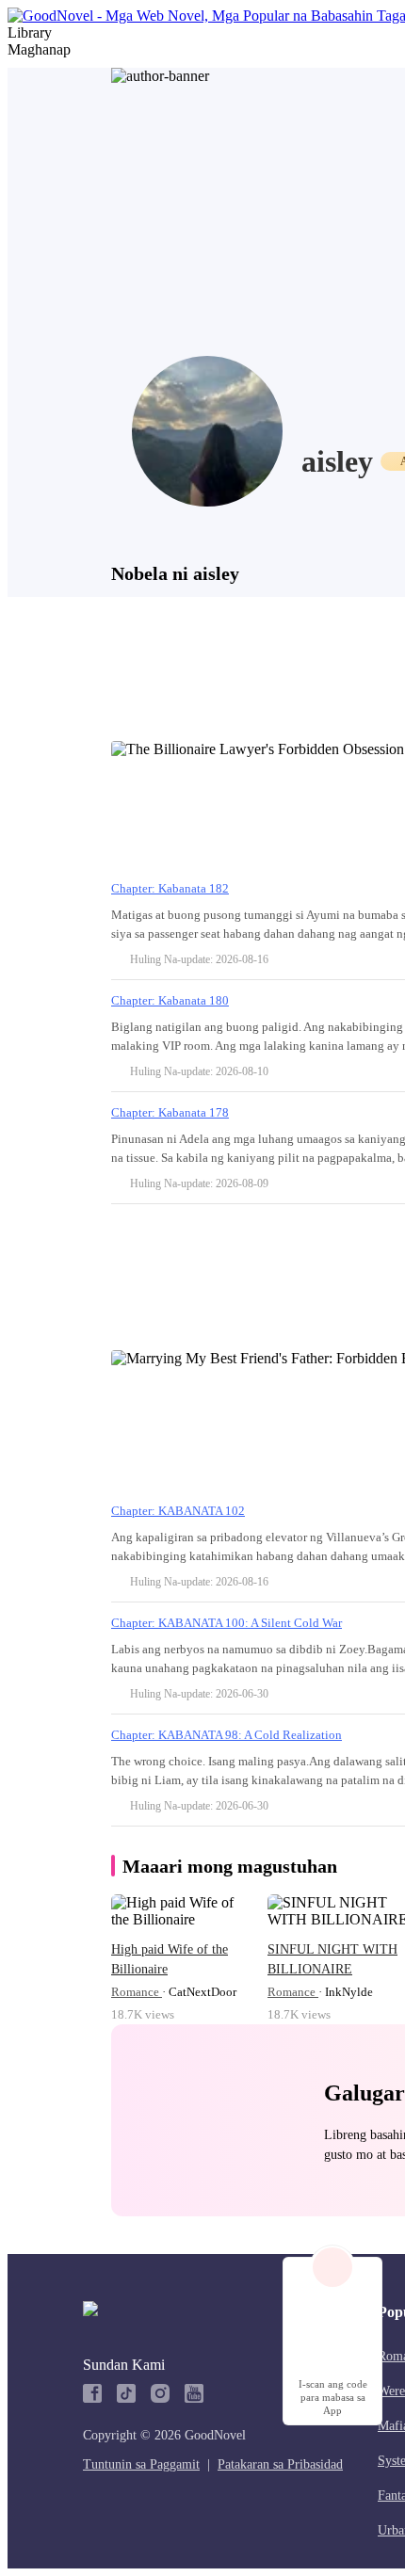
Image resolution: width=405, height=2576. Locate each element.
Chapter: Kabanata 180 (170, 1000)
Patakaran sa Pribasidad (280, 2464)
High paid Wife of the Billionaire (170, 1959)
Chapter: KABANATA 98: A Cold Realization (227, 1735)
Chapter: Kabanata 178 (170, 1112)
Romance (137, 1992)
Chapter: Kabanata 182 (170, 888)
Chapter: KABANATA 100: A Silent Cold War (227, 1623)
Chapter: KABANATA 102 (178, 1511)
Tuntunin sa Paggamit (141, 2464)
